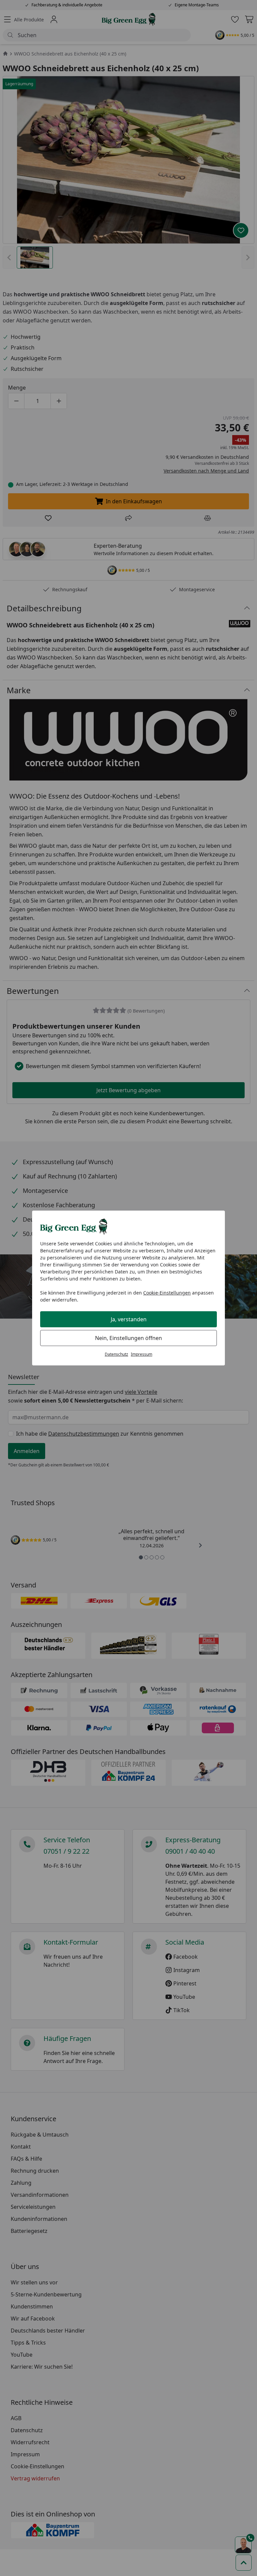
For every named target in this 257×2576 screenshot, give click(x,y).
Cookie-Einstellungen (167, 1293)
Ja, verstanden (129, 1319)
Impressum (142, 1354)
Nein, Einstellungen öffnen (128, 1338)
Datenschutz (116, 1354)
